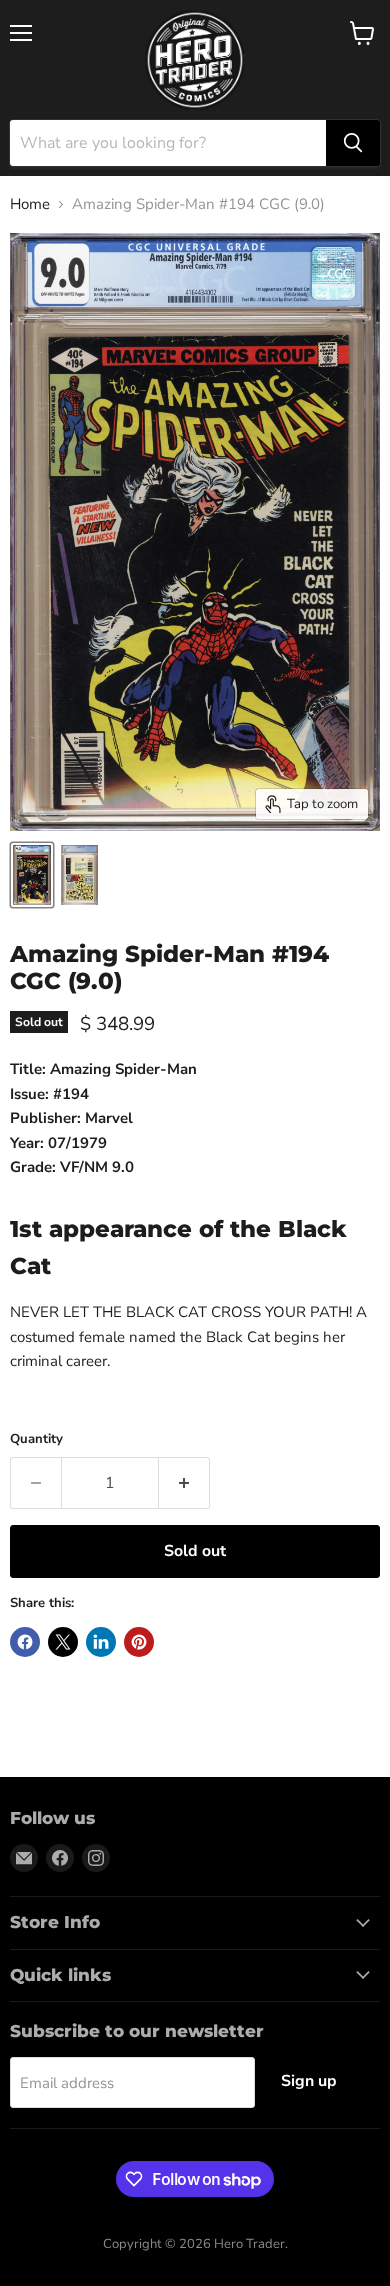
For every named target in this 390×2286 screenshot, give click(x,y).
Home (30, 204)
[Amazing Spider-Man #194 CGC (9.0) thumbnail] (32, 875)
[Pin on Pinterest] (139, 1642)
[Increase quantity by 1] (184, 1483)
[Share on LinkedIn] (101, 1642)
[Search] (353, 143)
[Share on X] (63, 1642)
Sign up (309, 2081)
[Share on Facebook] (25, 1642)
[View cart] (362, 33)
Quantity (36, 1439)
